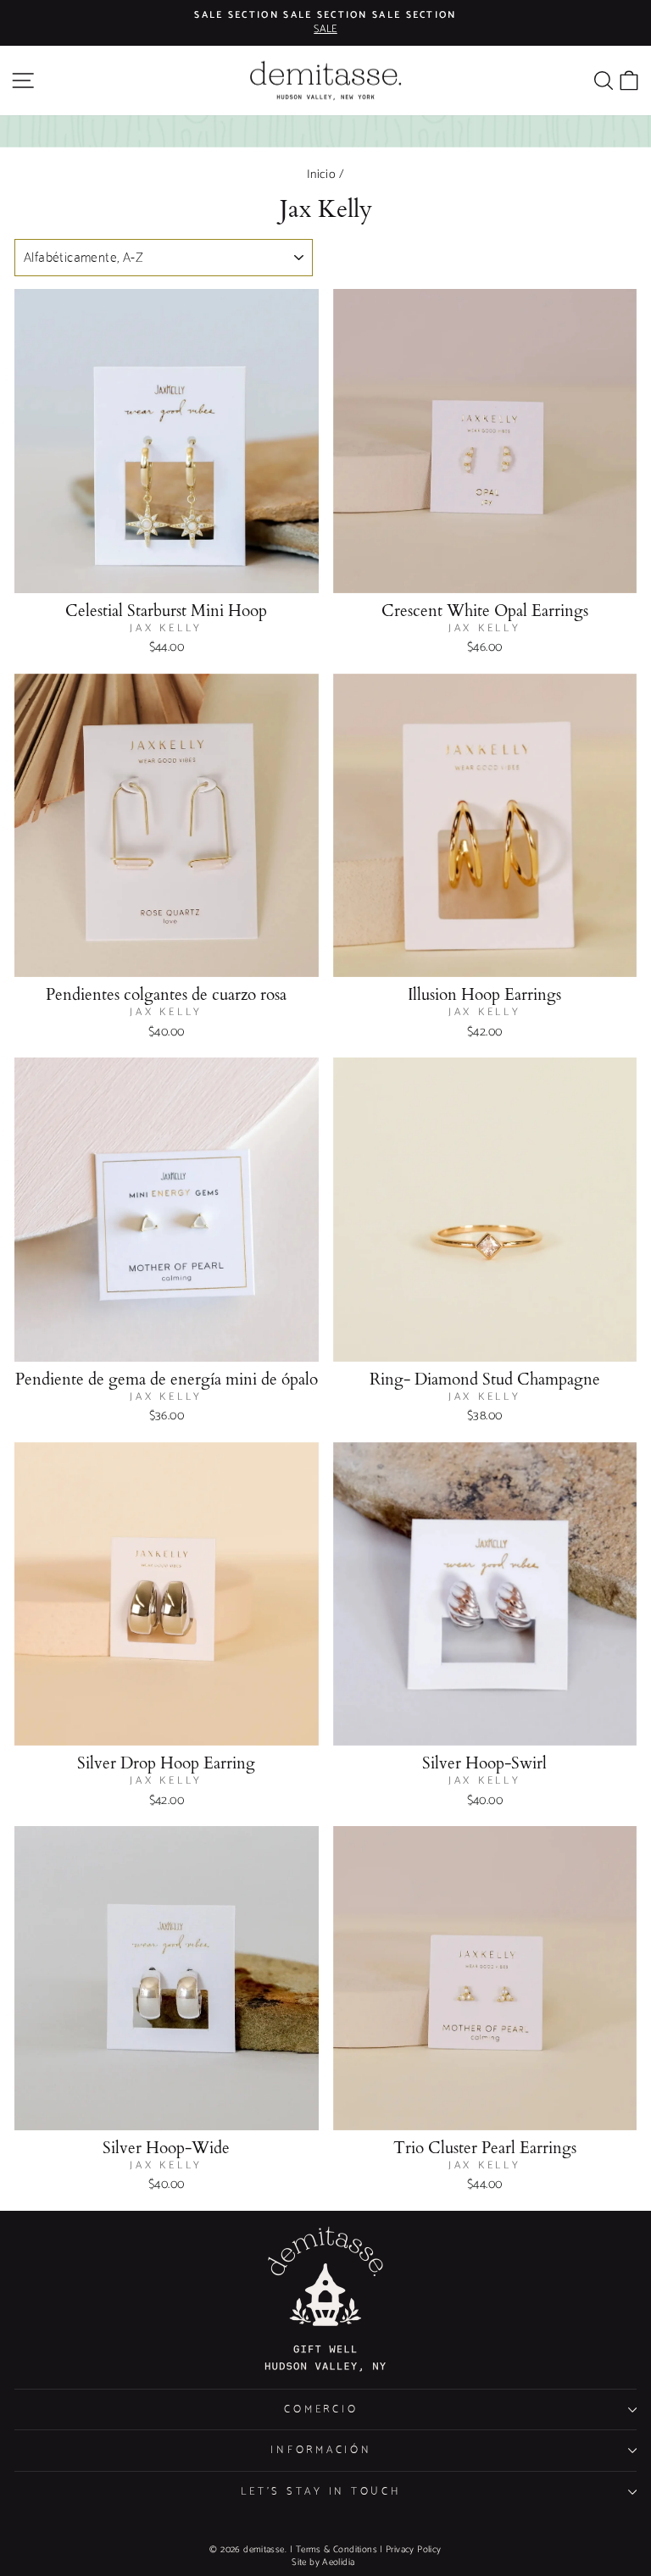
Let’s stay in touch (321, 2492)
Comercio (321, 2409)
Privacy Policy (413, 2550)
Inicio (321, 175)
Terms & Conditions (337, 2550)
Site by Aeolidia (323, 2562)
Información (321, 2450)
